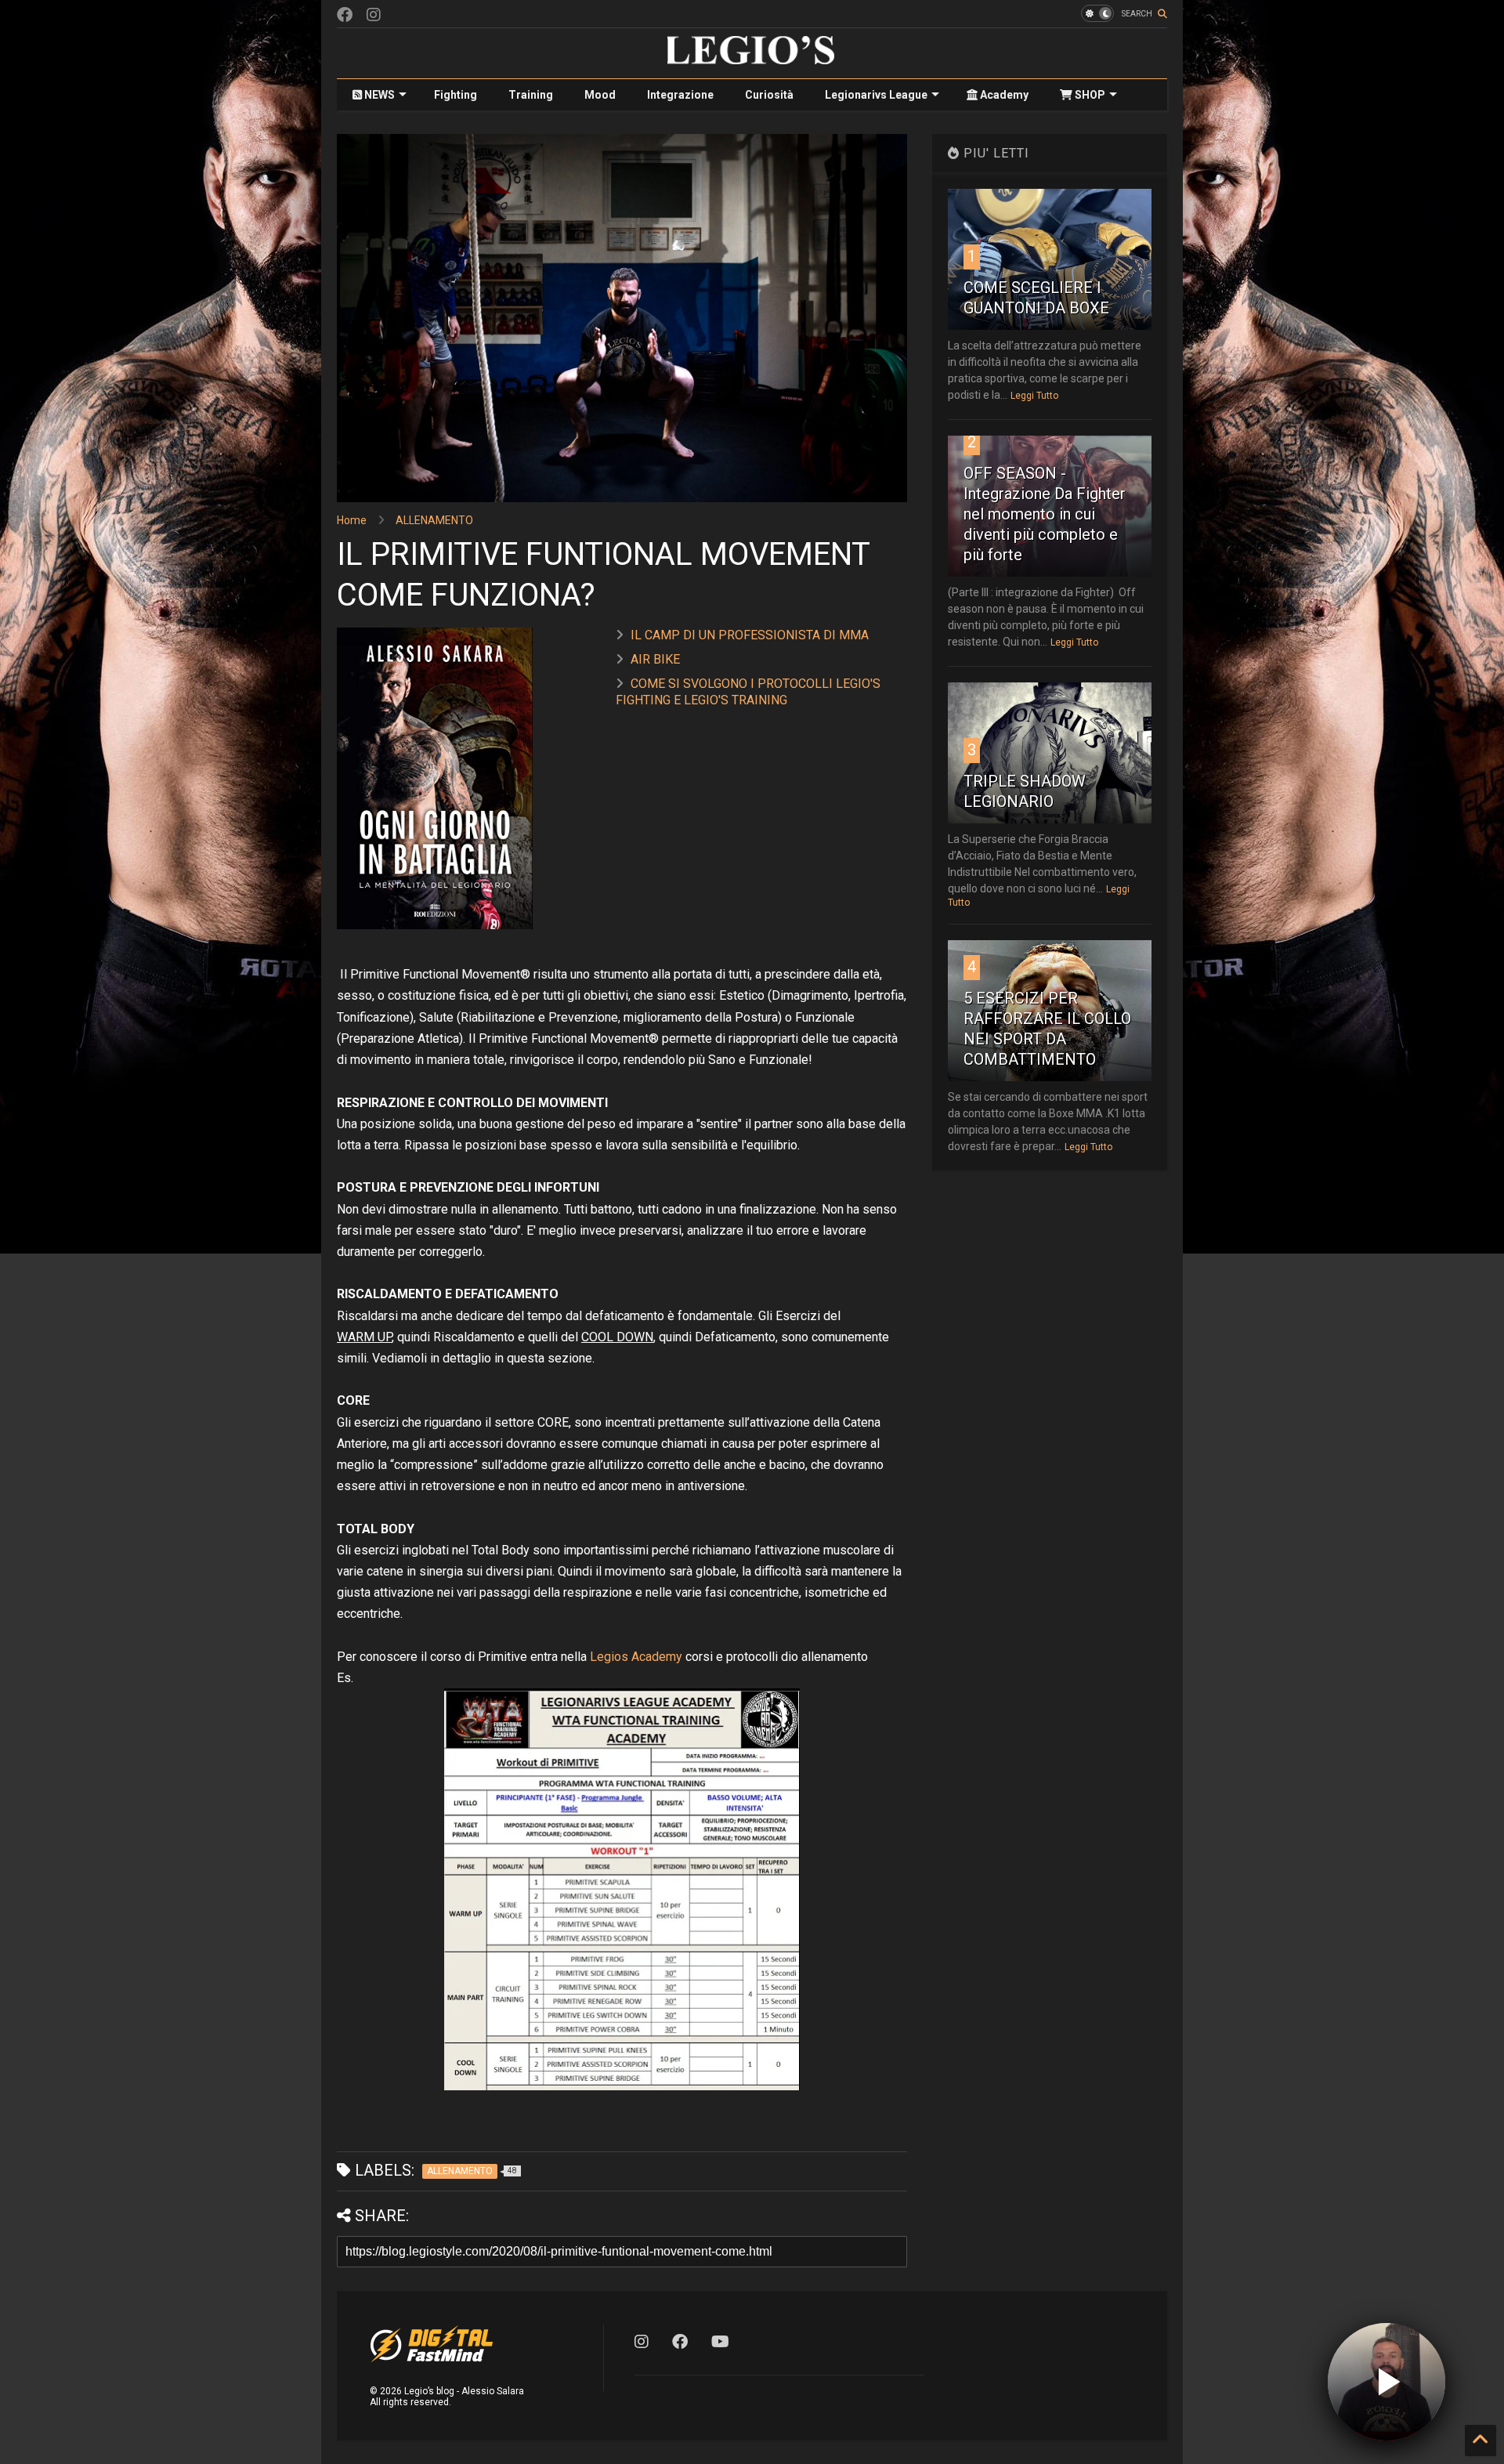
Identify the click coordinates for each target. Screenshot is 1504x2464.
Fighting (456, 95)
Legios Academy (636, 1657)
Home (352, 520)
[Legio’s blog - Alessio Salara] (752, 59)
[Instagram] (374, 15)
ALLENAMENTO (434, 520)
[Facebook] (345, 15)
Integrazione (680, 95)
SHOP (1089, 95)
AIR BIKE (655, 659)
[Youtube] (720, 2342)
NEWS (378, 95)
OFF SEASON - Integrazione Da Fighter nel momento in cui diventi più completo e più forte (1045, 514)
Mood (600, 95)
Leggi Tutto (1034, 396)
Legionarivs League (876, 95)
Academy (1003, 95)
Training (531, 95)
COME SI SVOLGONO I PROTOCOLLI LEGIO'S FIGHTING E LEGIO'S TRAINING (748, 692)
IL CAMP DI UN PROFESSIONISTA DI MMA (750, 635)
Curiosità (769, 95)
